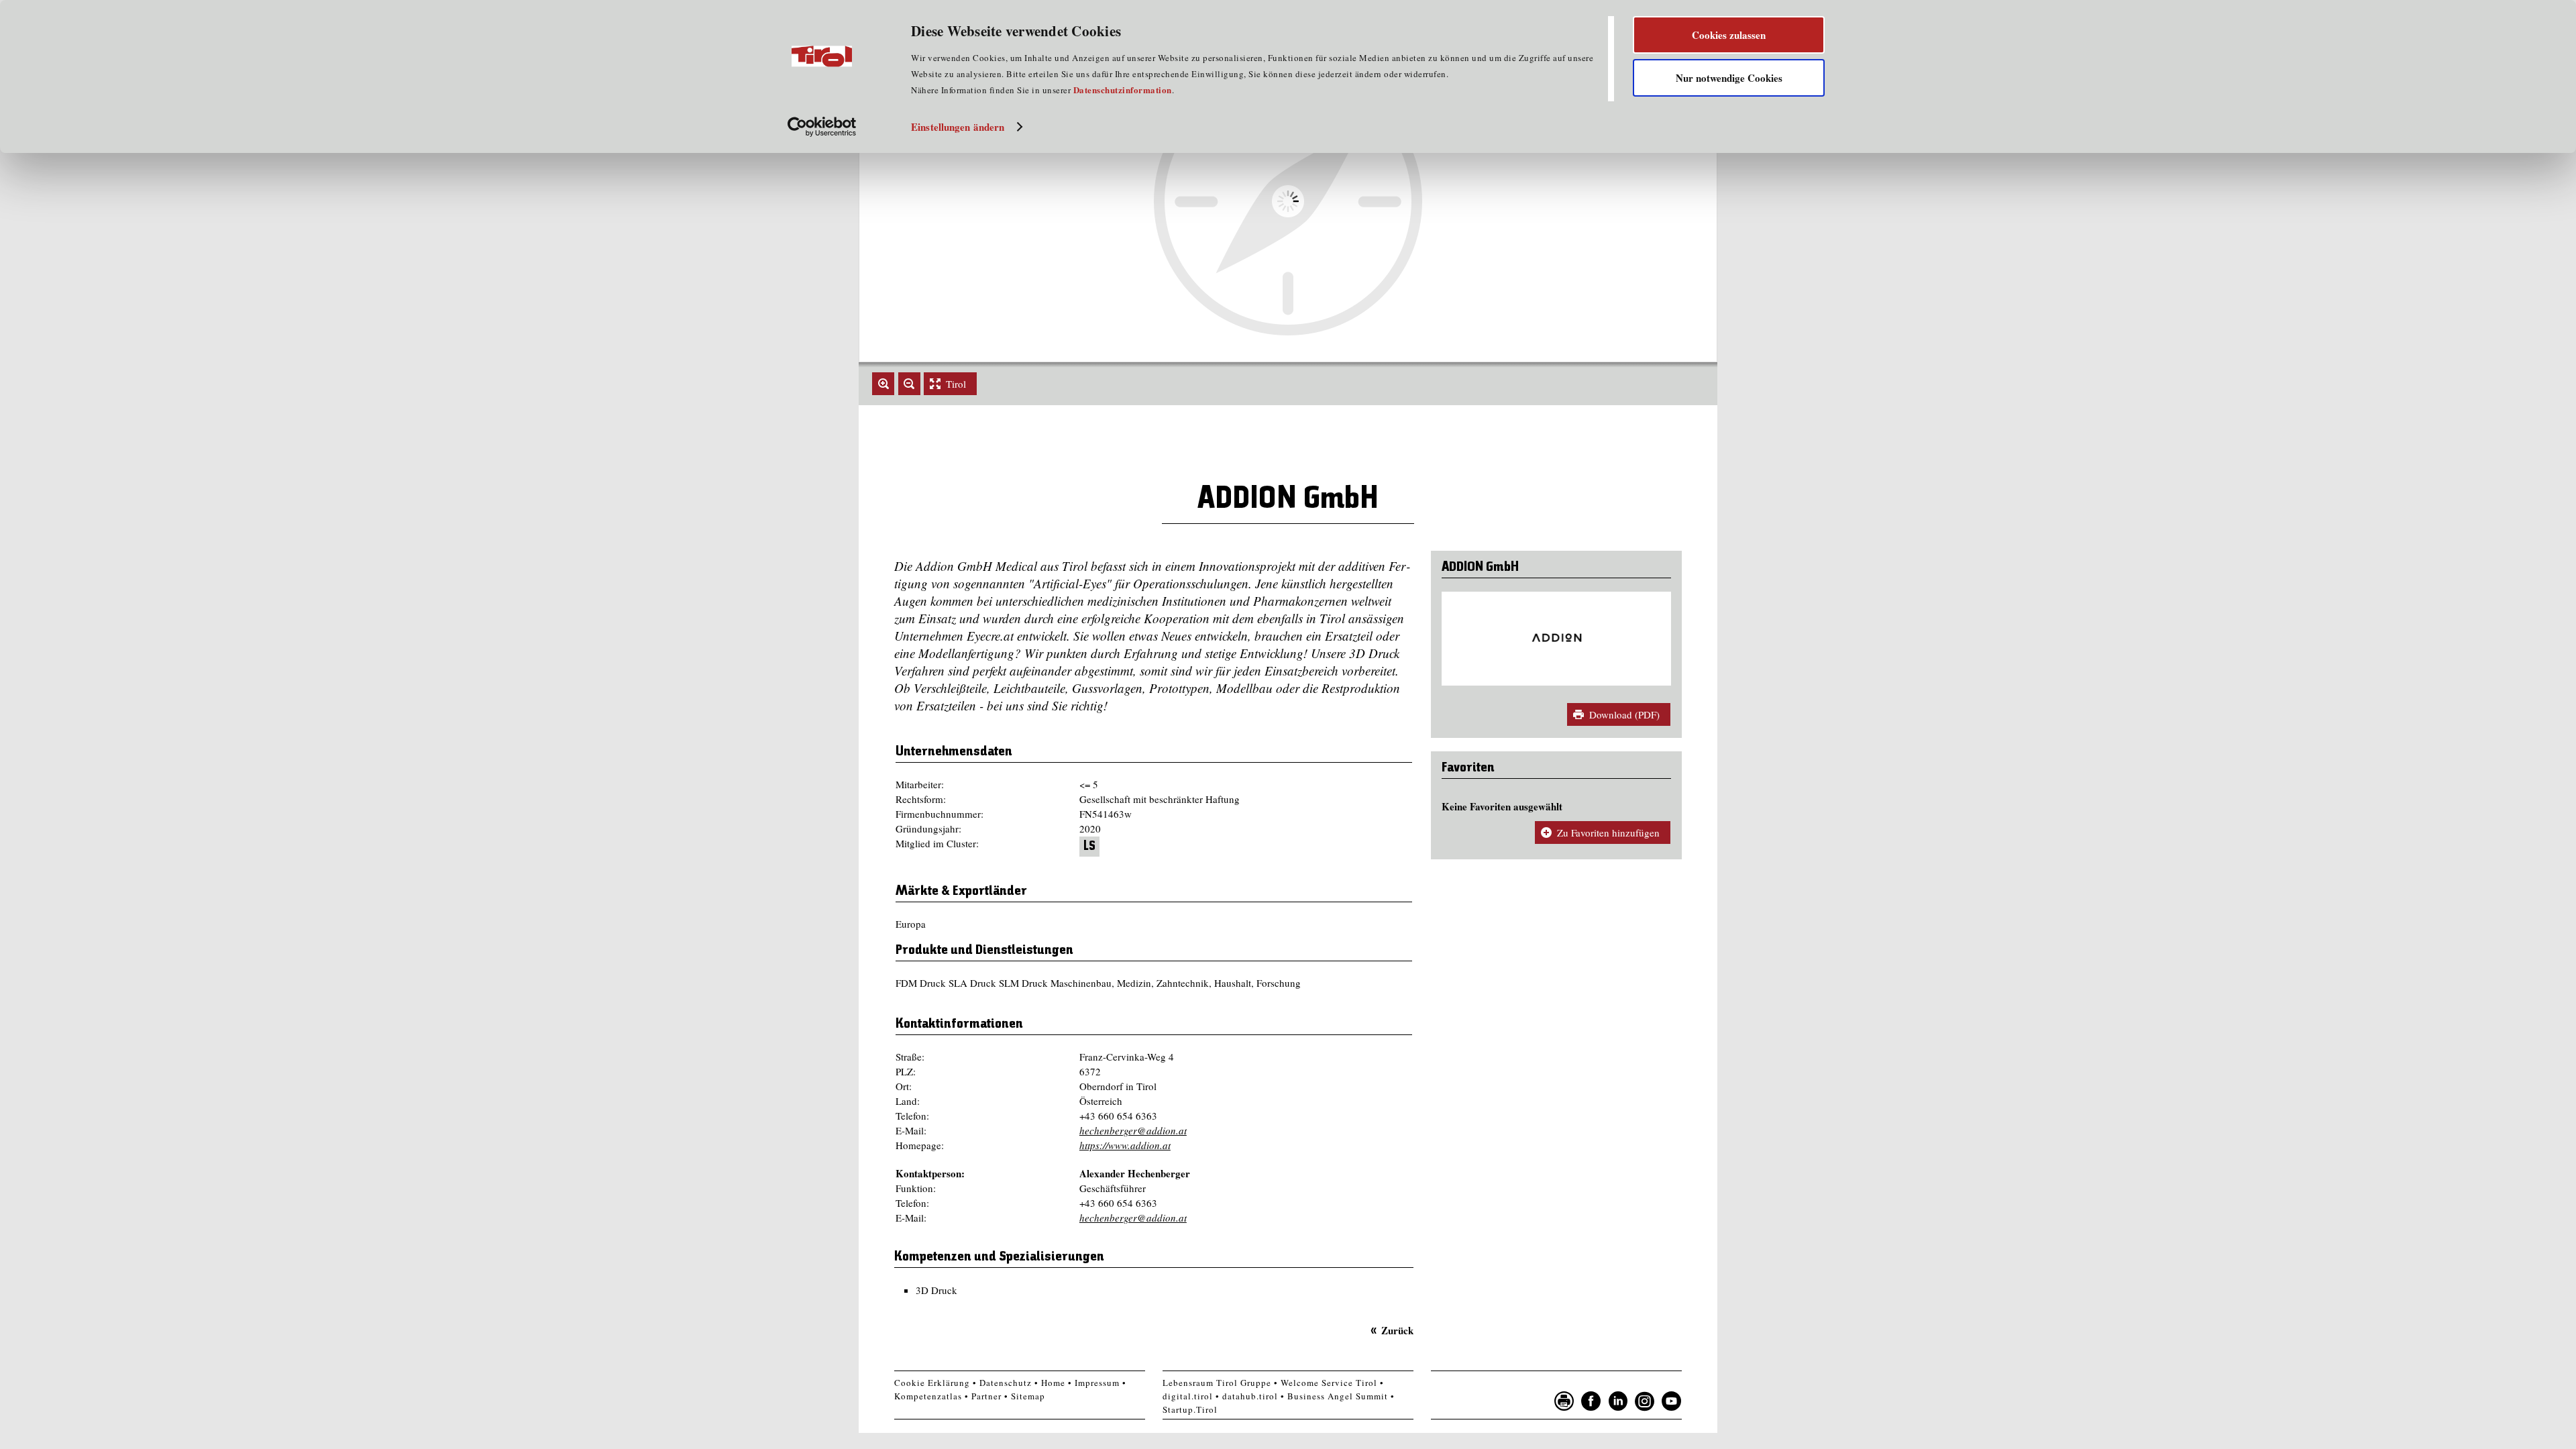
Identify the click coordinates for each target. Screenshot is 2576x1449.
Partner (986, 1396)
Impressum (1097, 1383)
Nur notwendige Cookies (1729, 78)
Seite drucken (1564, 1401)
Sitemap (1028, 1396)
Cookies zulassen (1729, 35)
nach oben (1700, 1436)
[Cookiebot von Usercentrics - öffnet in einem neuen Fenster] (822, 127)
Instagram (1645, 1401)
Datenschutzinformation (1123, 90)
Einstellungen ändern (958, 127)
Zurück (1397, 1330)
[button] (883, 384)
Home (1053, 1383)
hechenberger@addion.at (1133, 1130)
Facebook (1591, 1401)
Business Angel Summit (1338, 1396)
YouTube (1672, 1401)
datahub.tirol (1250, 1396)
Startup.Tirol (1190, 1409)
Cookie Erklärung (932, 1383)
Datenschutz (1006, 1383)
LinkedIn (1618, 1401)
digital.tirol (1188, 1396)
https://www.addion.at (1125, 1145)
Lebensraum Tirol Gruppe (1217, 1383)
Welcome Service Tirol (1329, 1383)
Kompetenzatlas (928, 1396)
